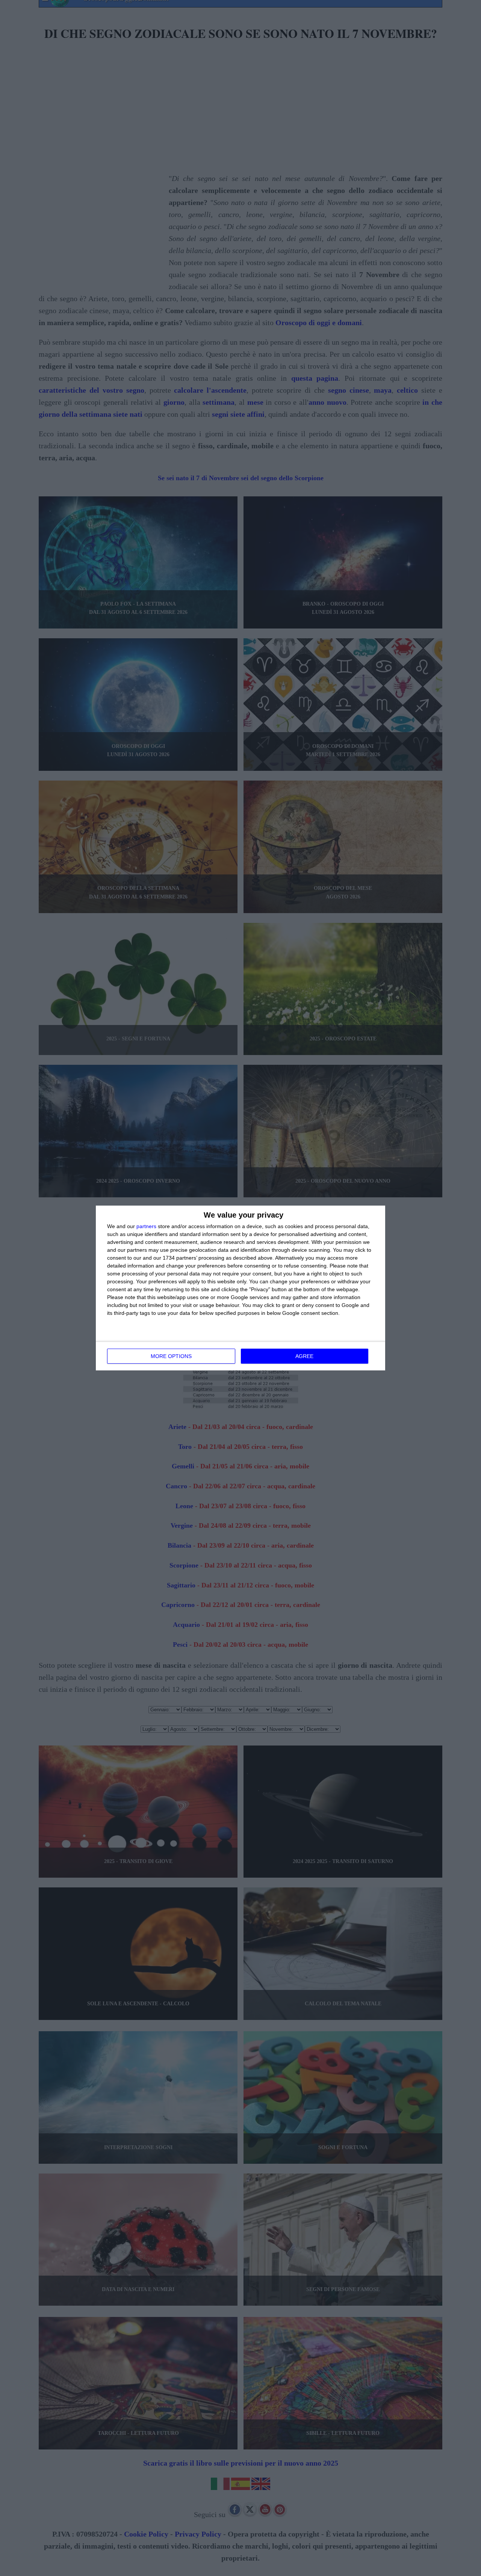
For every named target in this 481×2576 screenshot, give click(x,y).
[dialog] (240, 1288)
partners (146, 1226)
